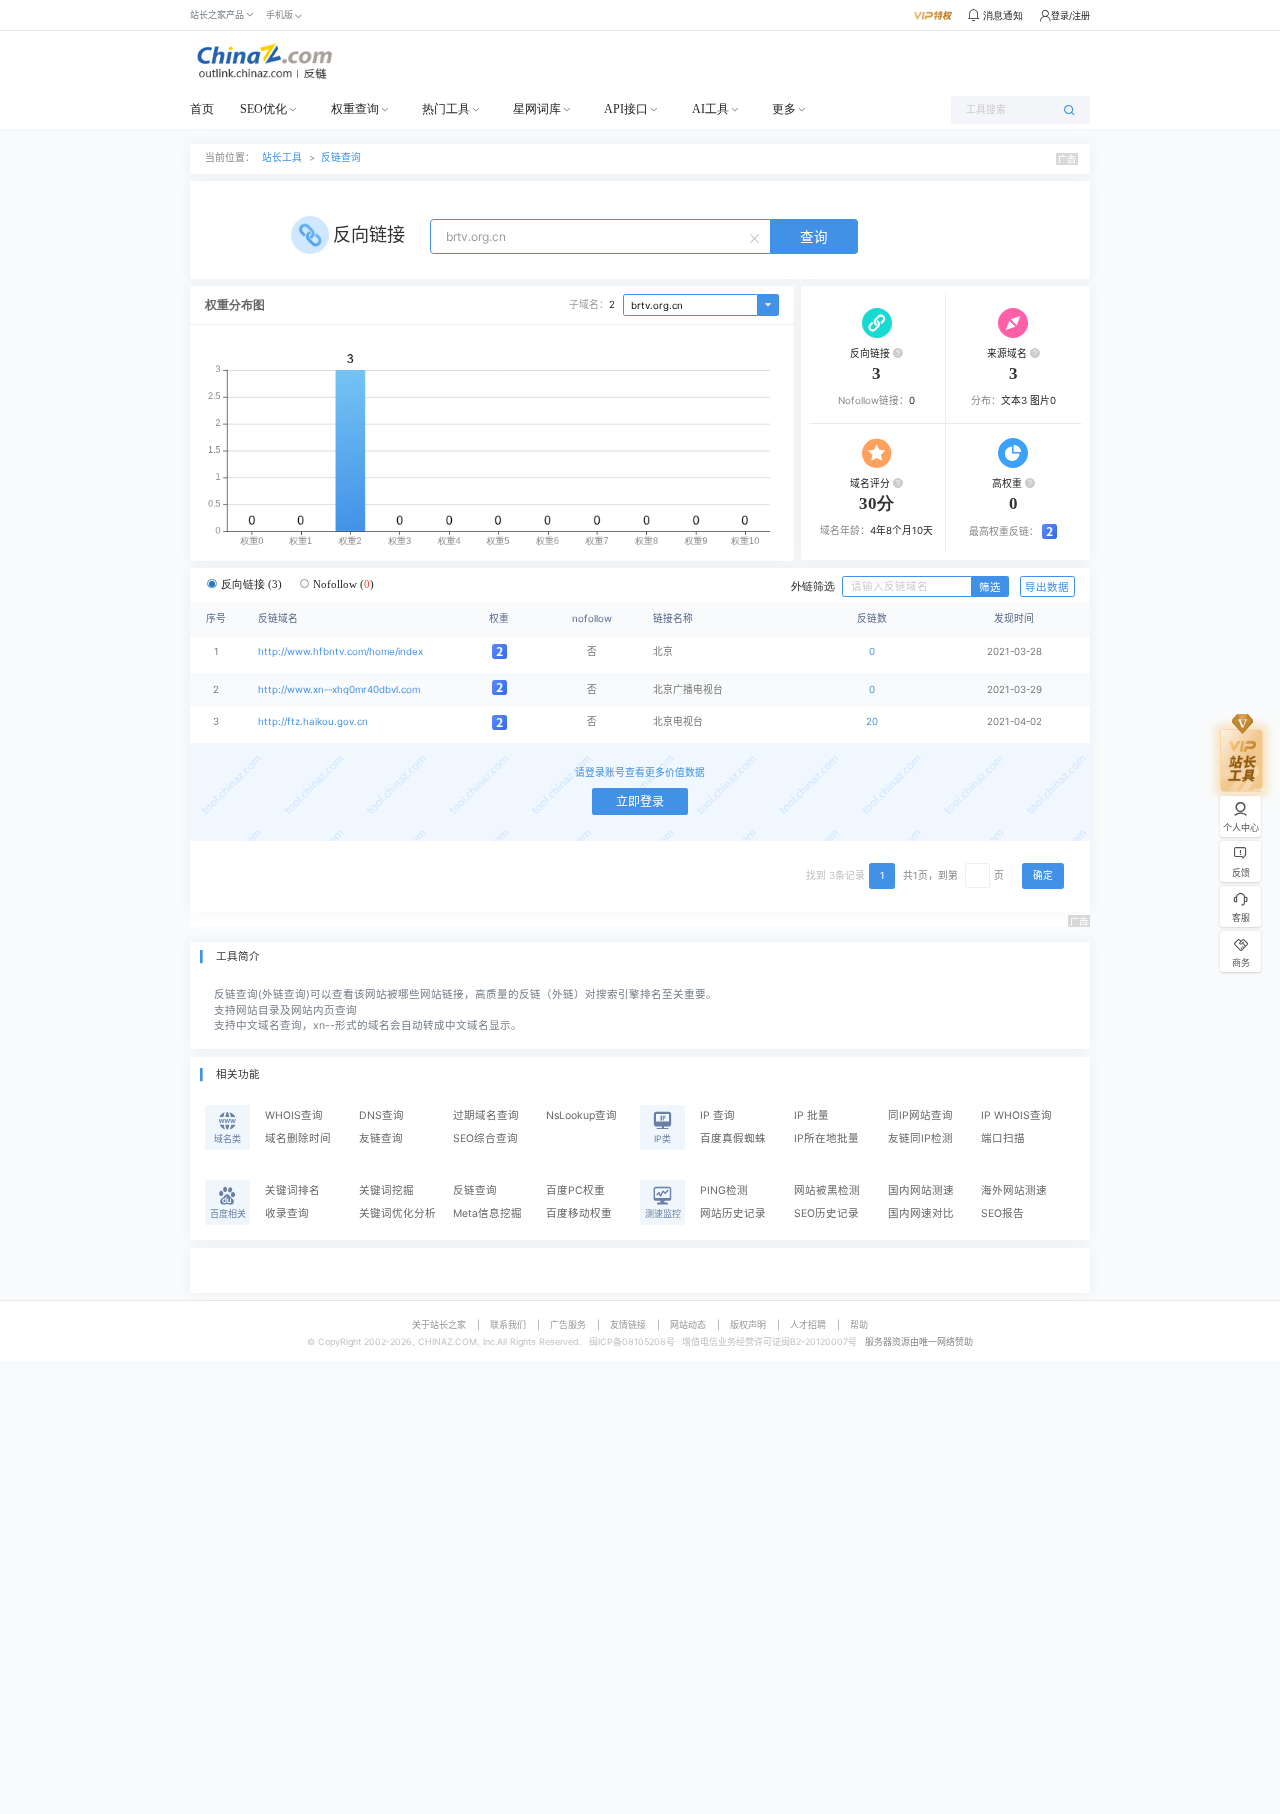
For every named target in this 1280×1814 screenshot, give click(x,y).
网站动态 (688, 1324)
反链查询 (341, 157)
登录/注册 (1070, 15)
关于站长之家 (439, 1324)
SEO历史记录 (826, 1213)
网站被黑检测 (827, 1190)
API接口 (626, 109)
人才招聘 (808, 1324)
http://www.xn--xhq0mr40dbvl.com (339, 689)
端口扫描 (1003, 1138)
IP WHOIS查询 (1016, 1115)
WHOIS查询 (294, 1115)
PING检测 (724, 1190)
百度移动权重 (579, 1213)
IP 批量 (811, 1115)
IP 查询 (717, 1115)
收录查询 (287, 1213)
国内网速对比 (921, 1213)
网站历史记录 (733, 1213)
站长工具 (282, 157)
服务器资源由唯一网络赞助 (919, 1341)
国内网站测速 (921, 1190)
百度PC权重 (575, 1190)
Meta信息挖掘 (487, 1213)
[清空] (757, 237)
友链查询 (381, 1138)
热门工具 (446, 109)
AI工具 (710, 109)
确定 (1043, 875)
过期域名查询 (486, 1115)
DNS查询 (381, 1115)
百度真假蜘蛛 (733, 1138)
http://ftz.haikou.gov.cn (313, 721)
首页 (202, 109)
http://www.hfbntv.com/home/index (340, 651)
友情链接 (628, 1324)
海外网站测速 (1014, 1190)
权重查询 (355, 109)
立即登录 (640, 801)
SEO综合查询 (485, 1138)
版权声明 (748, 1324)
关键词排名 (292, 1190)
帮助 (859, 1324)
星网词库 (537, 109)
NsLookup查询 (581, 1115)
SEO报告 (1002, 1213)
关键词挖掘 (386, 1190)
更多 (784, 109)
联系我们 (508, 1324)
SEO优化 (263, 109)
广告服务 (568, 1324)
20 (872, 721)
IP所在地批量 (826, 1138)
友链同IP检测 (920, 1138)
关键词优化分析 (397, 1213)
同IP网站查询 (920, 1115)
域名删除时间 (298, 1138)
